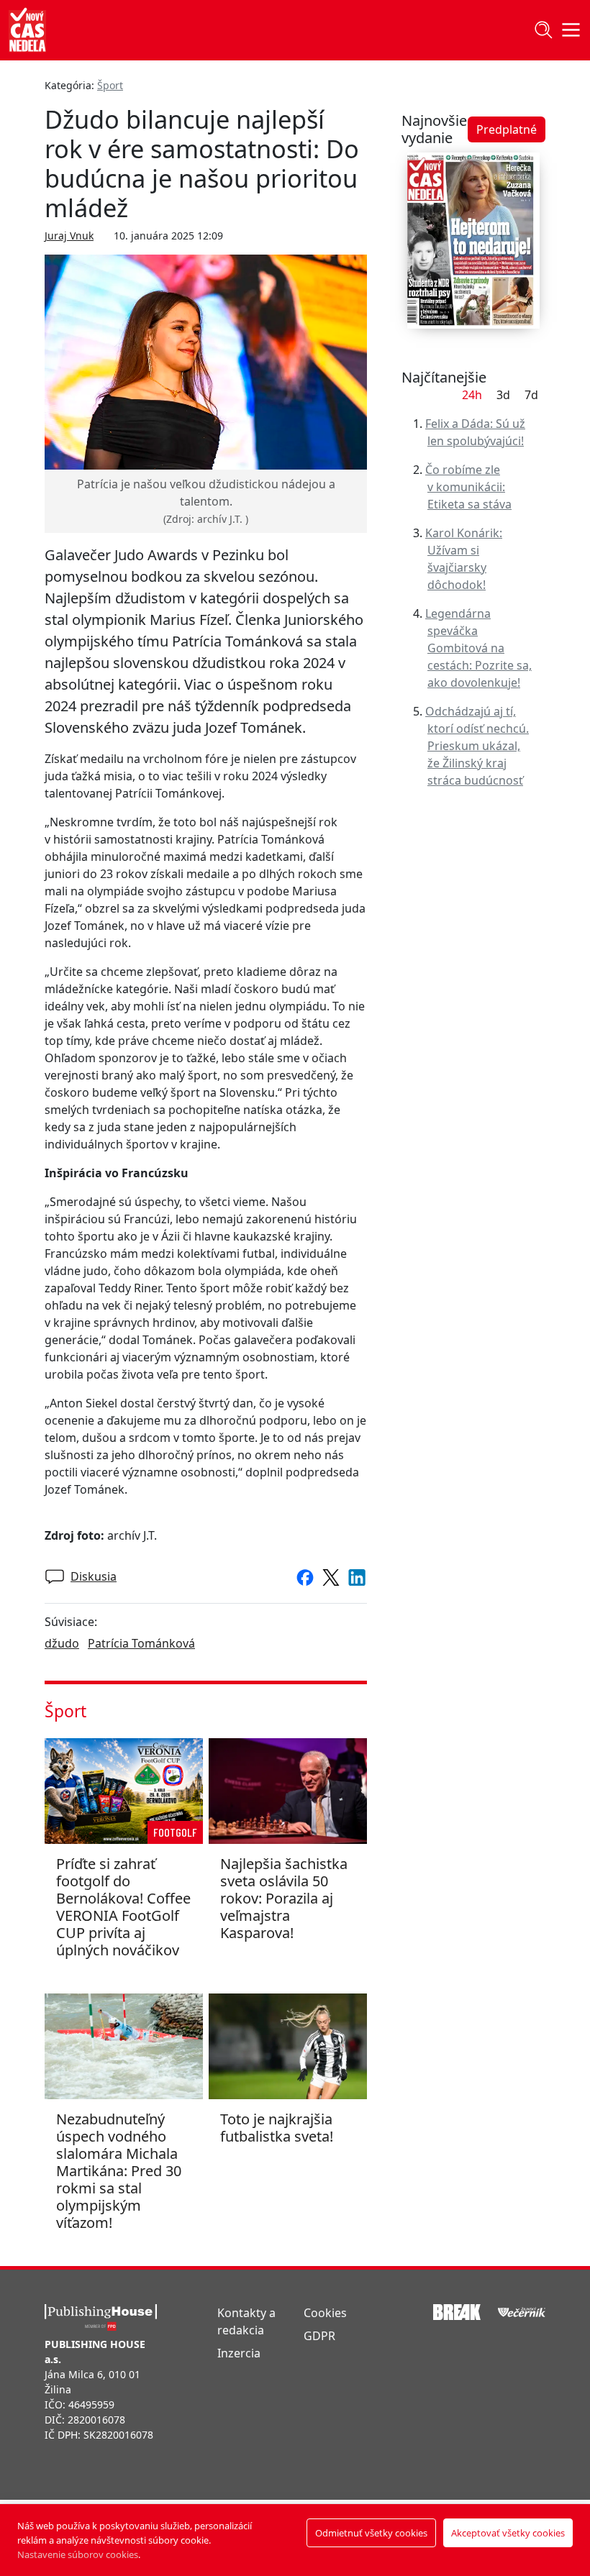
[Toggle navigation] (543, 30)
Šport (110, 85)
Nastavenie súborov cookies (78, 2554)
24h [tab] (472, 395)
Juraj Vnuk (69, 236)
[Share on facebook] (302, 1576)
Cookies (325, 2313)
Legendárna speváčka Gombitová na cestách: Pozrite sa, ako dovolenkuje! (478, 648)
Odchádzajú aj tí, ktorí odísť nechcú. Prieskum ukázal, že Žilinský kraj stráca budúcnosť (477, 746)
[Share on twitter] (328, 1576)
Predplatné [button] (507, 129)
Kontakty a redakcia (246, 2321)
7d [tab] (531, 395)
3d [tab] (503, 395)
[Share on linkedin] (354, 1576)
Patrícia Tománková (141, 1643)
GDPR (319, 2336)
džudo (62, 1643)
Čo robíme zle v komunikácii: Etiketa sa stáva (468, 487)
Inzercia (239, 2353)
